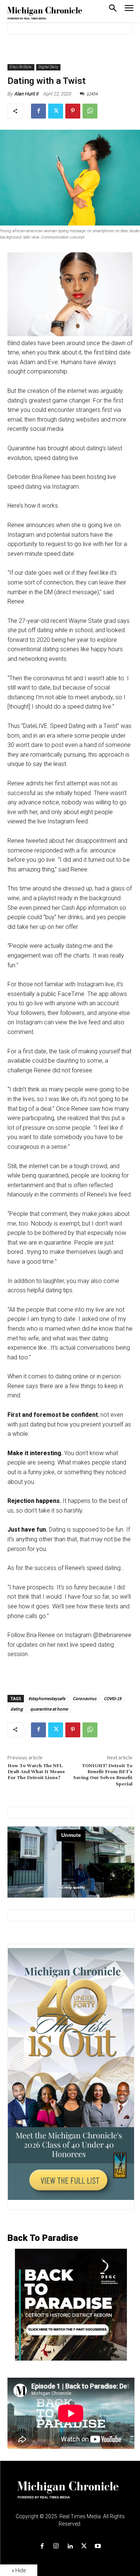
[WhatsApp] (90, 111)
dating (17, 1709)
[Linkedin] (70, 2546)
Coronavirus (85, 1698)
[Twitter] (56, 111)
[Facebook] (38, 111)
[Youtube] (98, 2546)
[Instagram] (56, 2546)
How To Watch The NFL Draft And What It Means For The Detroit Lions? (36, 1772)
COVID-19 (113, 1698)
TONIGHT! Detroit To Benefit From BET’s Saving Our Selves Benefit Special (103, 1775)
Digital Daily (48, 67)
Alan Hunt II (27, 94)
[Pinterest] (73, 111)
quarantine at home (49, 1709)
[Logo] (70, 2494)
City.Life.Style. (21, 67)
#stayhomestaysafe (47, 1698)
